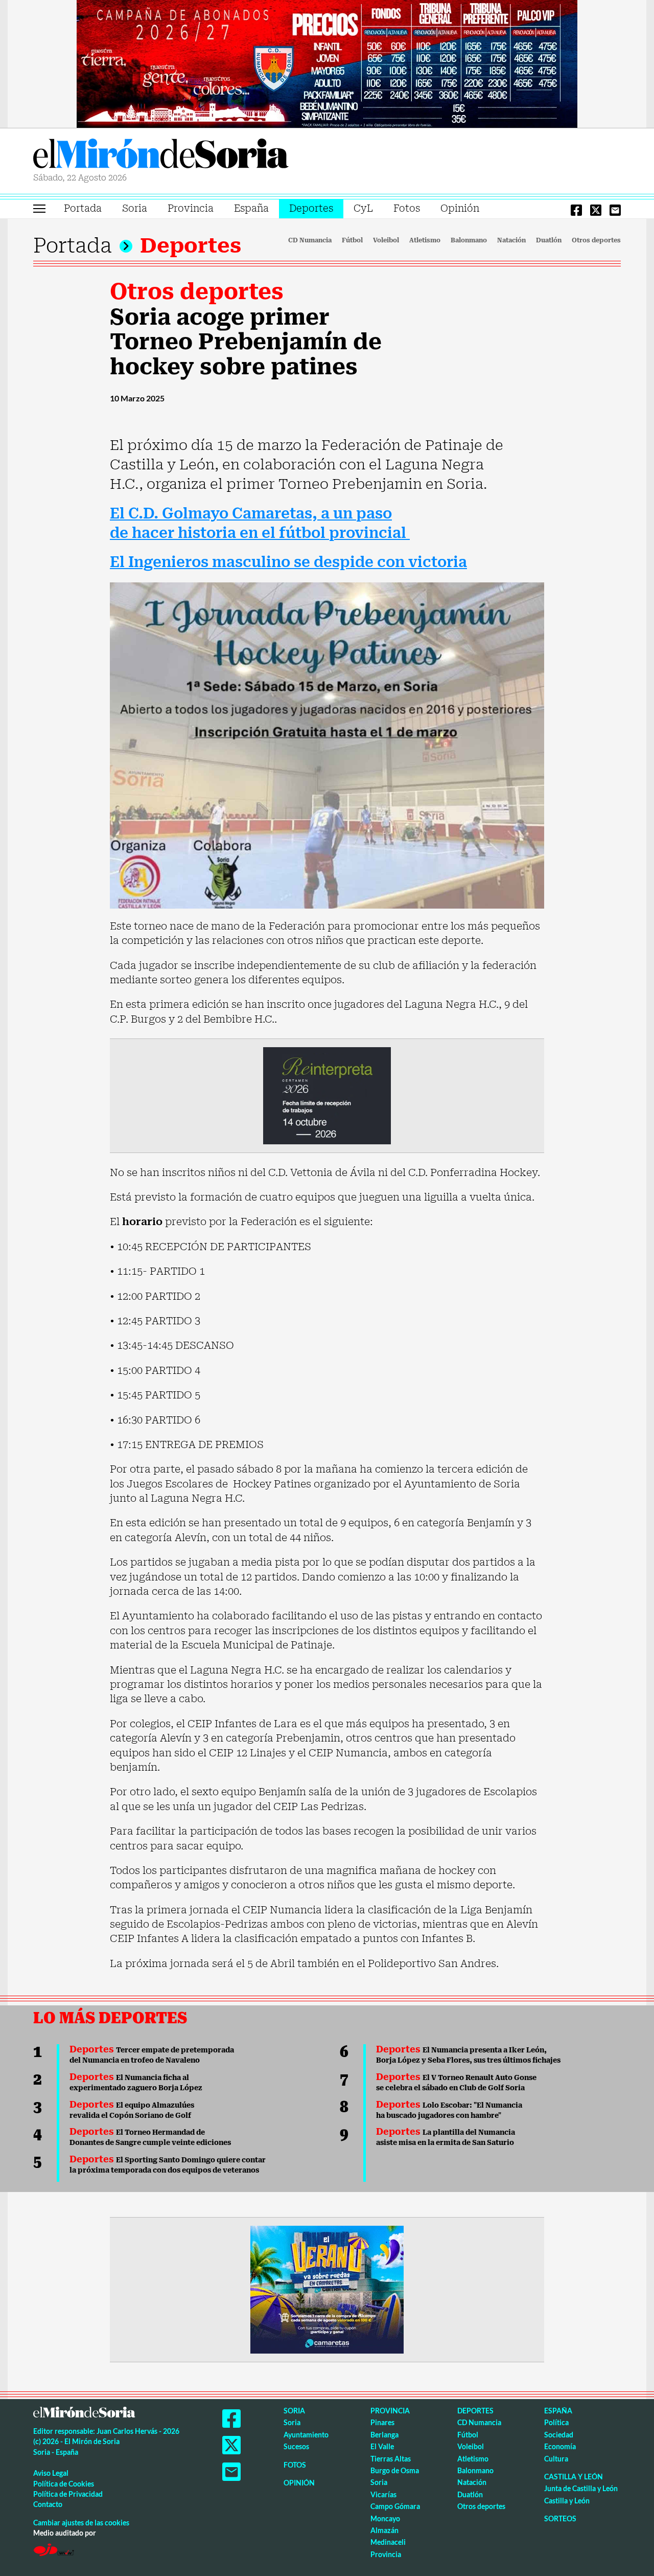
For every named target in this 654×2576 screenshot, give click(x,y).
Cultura (556, 2459)
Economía (560, 2446)
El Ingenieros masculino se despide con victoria (288, 562)
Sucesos (296, 2446)
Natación (511, 240)
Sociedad (559, 2435)
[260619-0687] (327, 1095)
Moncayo (385, 2518)
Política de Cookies (64, 2484)
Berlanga (384, 2435)
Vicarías (383, 2494)
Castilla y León (574, 2477)
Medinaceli (388, 2542)
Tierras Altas (391, 2459)
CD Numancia (310, 240)
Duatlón (549, 240)
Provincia (191, 208)
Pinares (382, 2422)
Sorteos (560, 2518)
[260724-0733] (327, 63)
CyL (363, 208)
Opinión (460, 208)
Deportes (311, 208)
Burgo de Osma (395, 2470)
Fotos (407, 208)
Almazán (384, 2530)
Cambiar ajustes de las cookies (81, 2523)
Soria (135, 208)
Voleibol (386, 240)
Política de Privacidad (68, 2494)
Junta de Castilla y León (581, 2488)
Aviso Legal (51, 2473)
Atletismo (425, 240)
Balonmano (469, 240)
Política (556, 2422)
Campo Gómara (395, 2506)
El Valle (382, 2446)
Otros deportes (596, 240)
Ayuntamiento (306, 2435)
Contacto (48, 2504)
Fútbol (352, 240)
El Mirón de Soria (161, 155)
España (251, 208)
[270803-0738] (327, 2289)
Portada (83, 208)
